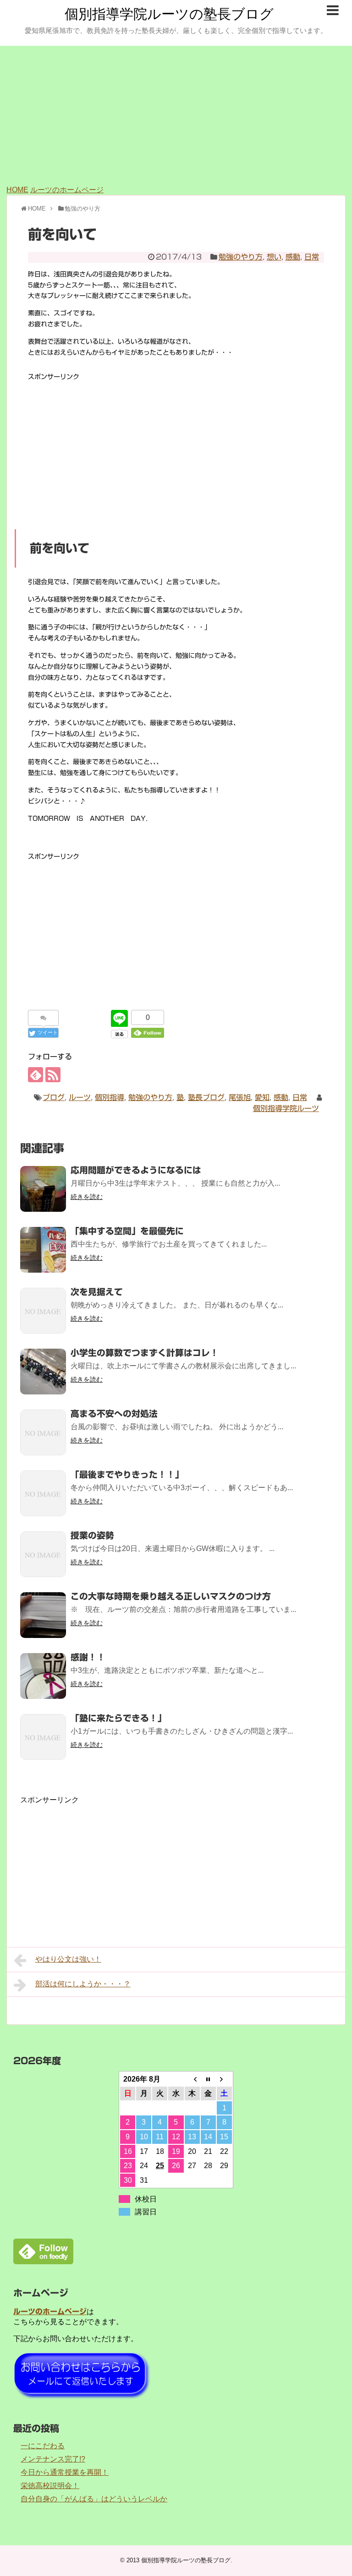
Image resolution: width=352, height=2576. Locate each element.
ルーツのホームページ (67, 190)
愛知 (262, 1097)
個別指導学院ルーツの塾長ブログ (169, 14)
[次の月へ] (224, 2079)
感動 (293, 257)
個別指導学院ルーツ (286, 1108)
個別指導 (110, 1097)
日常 (312, 257)
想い (274, 257)
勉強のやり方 (241, 257)
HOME (17, 190)
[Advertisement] (176, 114)
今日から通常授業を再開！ (65, 2472)
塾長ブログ (206, 1097)
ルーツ (80, 1097)
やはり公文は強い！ (68, 1959)
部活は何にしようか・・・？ (83, 1984)
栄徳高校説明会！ (50, 2486)
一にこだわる (43, 2446)
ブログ (54, 1097)
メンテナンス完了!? (53, 2459)
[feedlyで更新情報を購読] (36, 1075)
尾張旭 (240, 1097)
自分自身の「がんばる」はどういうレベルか (94, 2499)
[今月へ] (208, 2079)
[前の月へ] (192, 2079)
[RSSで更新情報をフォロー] (53, 1075)
